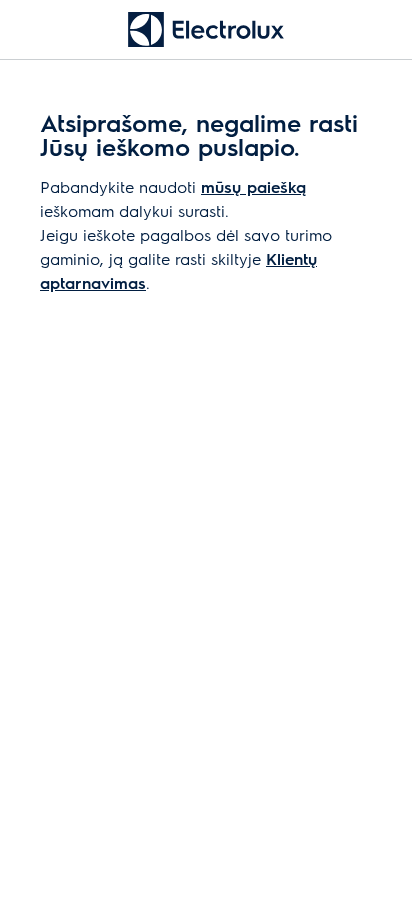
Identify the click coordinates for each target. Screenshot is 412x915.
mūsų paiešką (253, 186)
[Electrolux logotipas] (206, 29)
